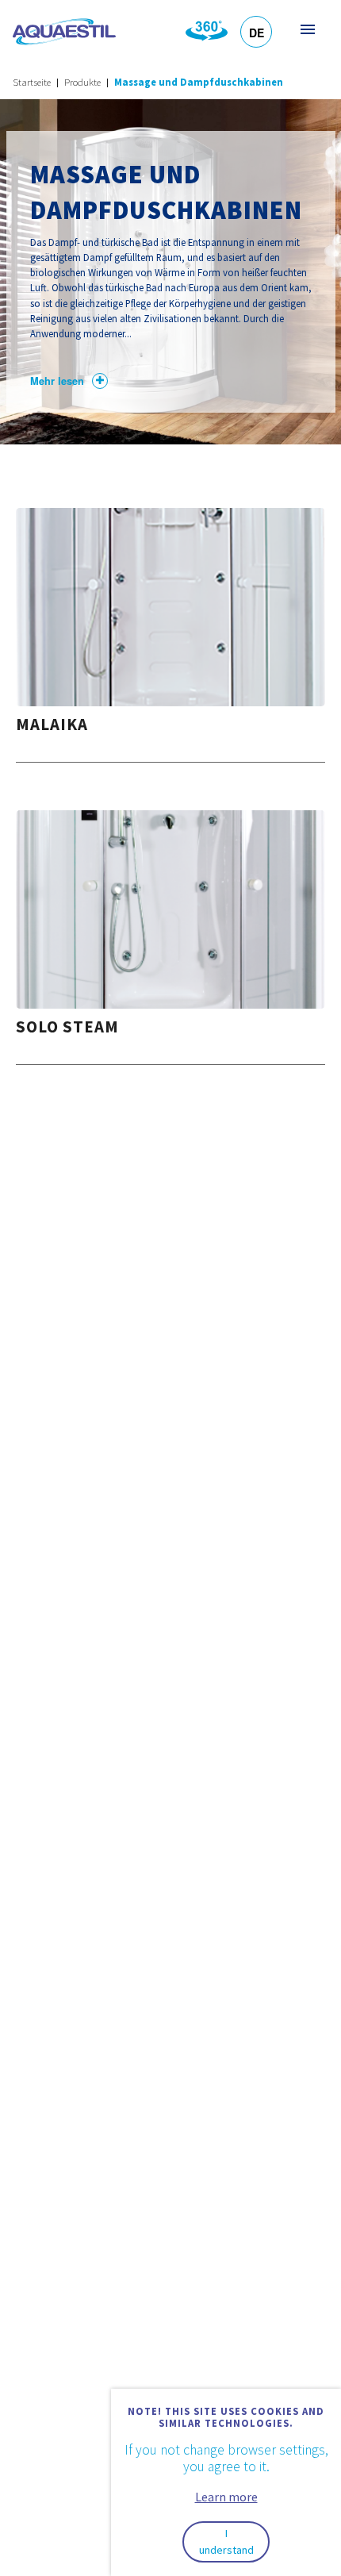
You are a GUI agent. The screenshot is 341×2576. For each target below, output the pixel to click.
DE (257, 33)
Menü (307, 29)
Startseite (32, 82)
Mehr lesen (57, 381)
